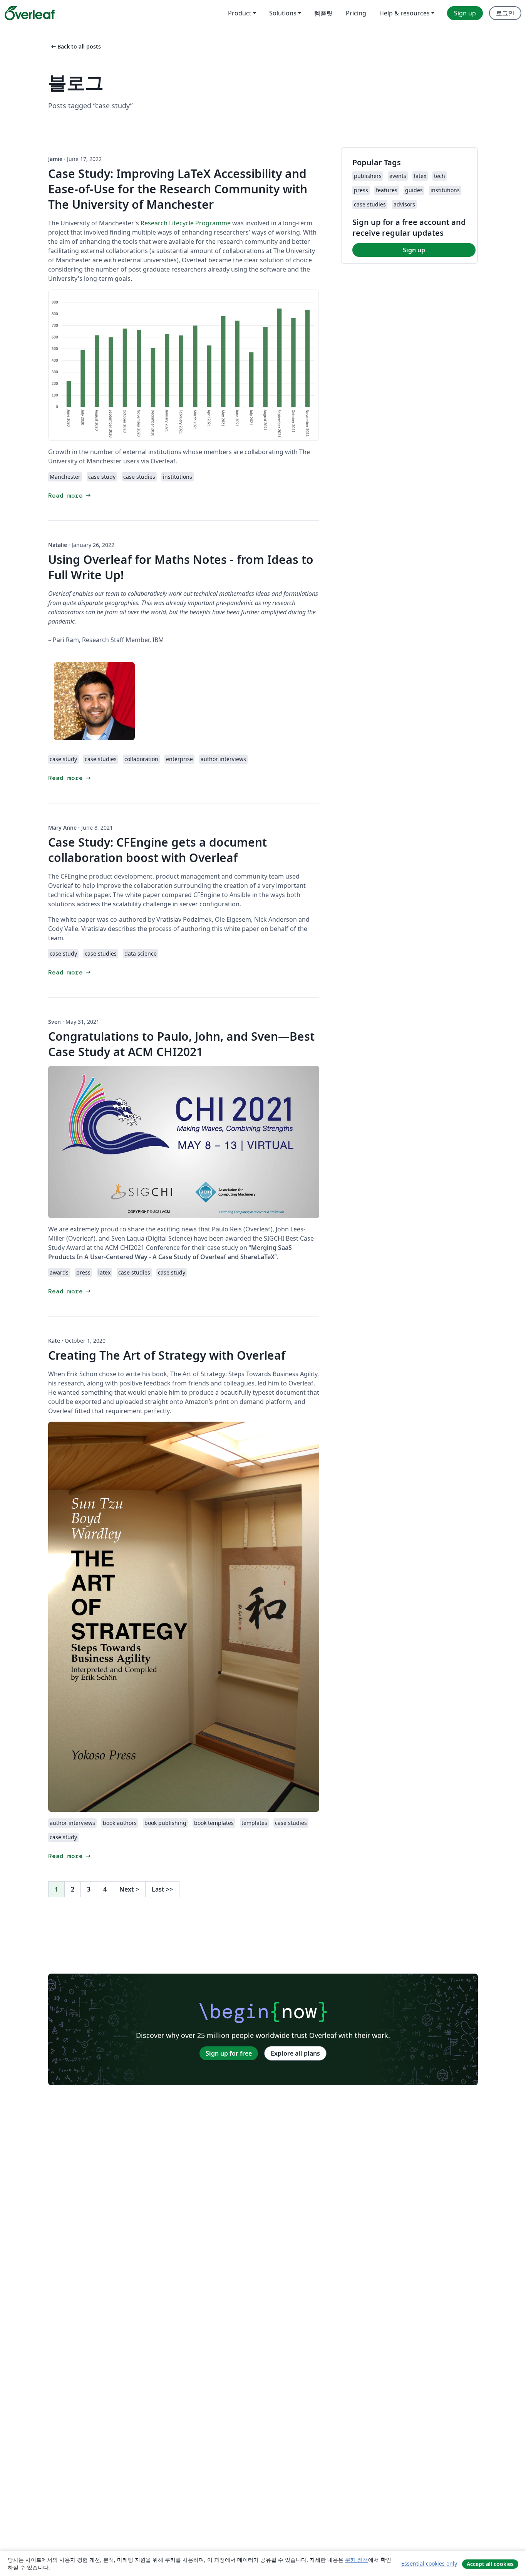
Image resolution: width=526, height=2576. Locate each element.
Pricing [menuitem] (356, 13)
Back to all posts (75, 46)
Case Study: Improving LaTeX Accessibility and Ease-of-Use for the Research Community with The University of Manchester (178, 189)
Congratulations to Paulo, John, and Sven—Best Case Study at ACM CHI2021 (181, 1044)
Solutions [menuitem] (283, 13)
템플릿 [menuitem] (323, 13)
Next (129, 1889)
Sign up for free (229, 2053)
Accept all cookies (490, 2564)
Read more (70, 496)
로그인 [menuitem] (505, 13)
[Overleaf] (30, 13)
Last (162, 1889)
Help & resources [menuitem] (405, 13)
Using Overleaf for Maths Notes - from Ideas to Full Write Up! (181, 567)
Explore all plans (295, 2053)
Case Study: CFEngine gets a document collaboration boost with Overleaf (157, 850)
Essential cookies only (429, 2563)
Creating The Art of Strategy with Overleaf (167, 1355)
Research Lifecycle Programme (186, 223)
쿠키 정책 (357, 2560)
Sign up (414, 250)
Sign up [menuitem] (465, 13)
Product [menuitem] (240, 13)
